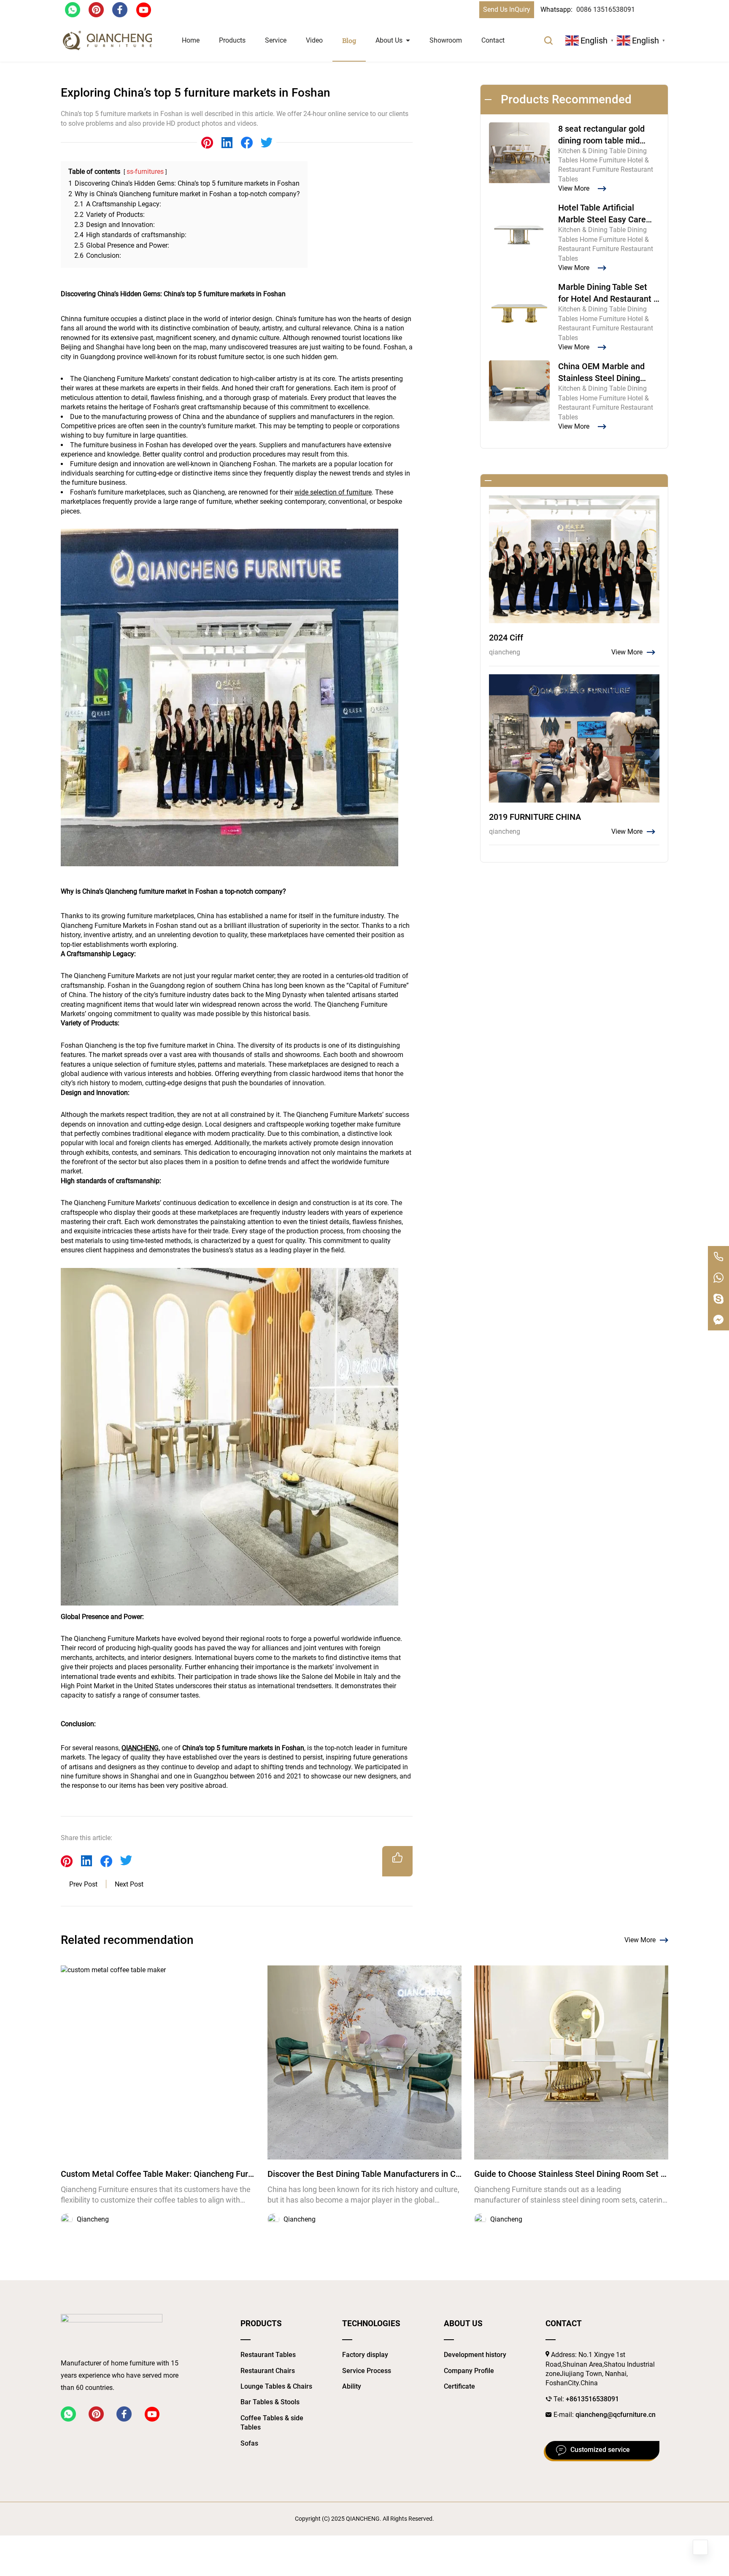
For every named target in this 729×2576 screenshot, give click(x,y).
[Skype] (718, 1299)
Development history (475, 2355)
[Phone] (718, 1257)
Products (232, 40)
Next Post (129, 1884)
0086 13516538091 (606, 9)
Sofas (249, 2443)
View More (640, 1940)
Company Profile (469, 2371)
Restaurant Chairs (268, 2371)
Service (276, 40)
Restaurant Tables (268, 2355)
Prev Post (83, 1884)
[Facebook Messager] (718, 1320)
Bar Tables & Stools (270, 2402)
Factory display (365, 2355)
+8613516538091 (592, 2399)
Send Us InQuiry (507, 9)
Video (314, 40)
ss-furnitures (145, 172)
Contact (493, 40)
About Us (389, 40)
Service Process (367, 2371)
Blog (349, 40)
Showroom (446, 40)
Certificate (459, 2386)
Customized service (600, 2450)
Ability (352, 2386)
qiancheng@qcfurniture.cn (616, 2415)
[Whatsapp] (718, 1278)
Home (191, 40)
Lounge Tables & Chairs (276, 2386)
